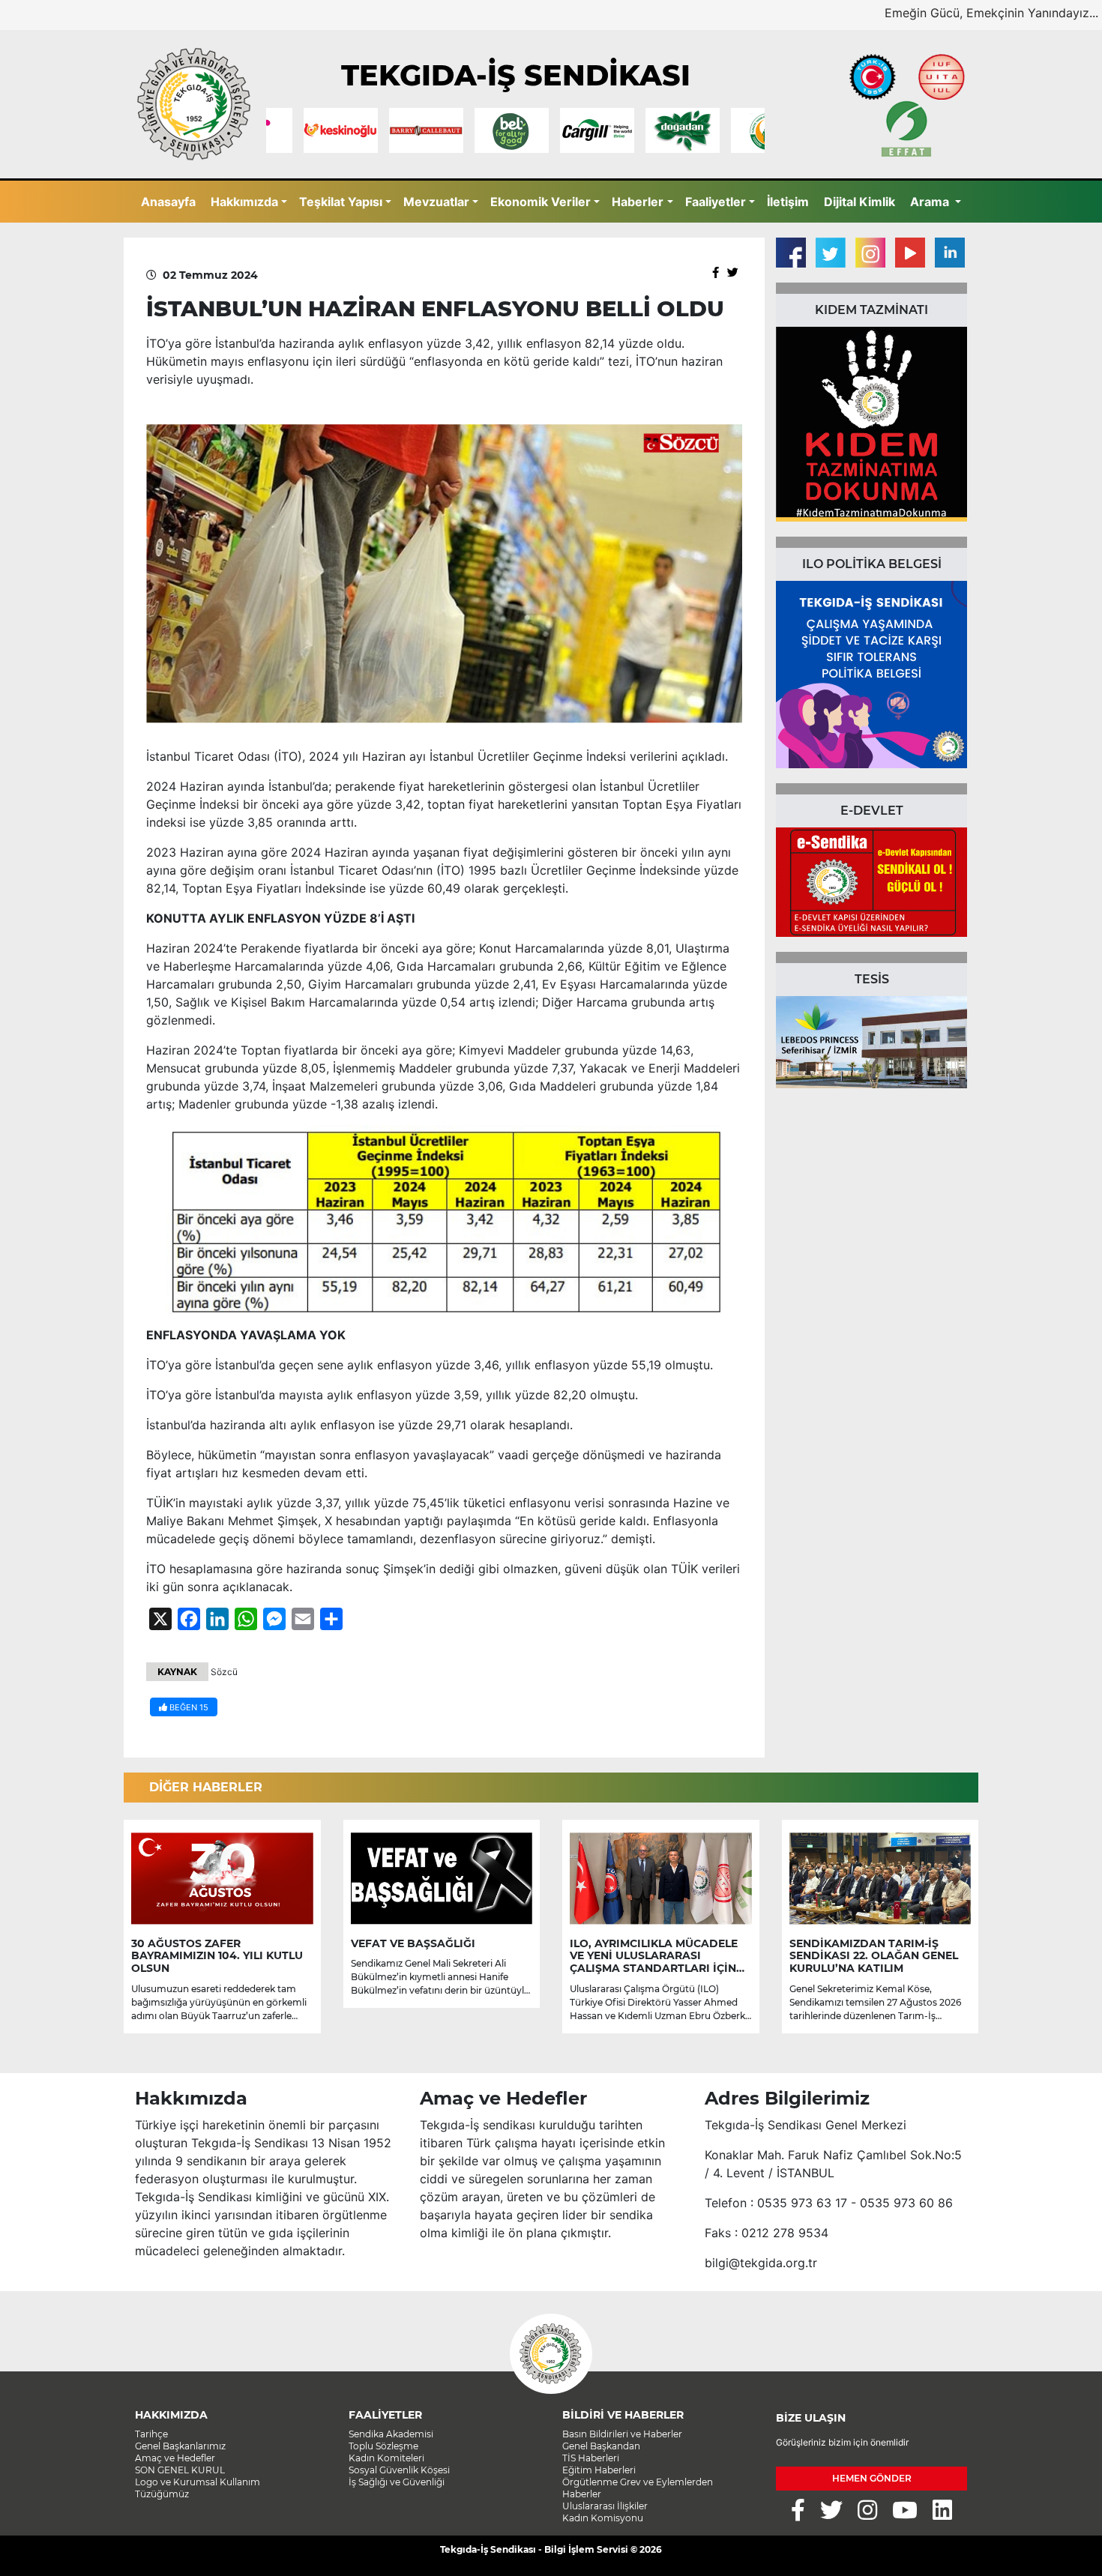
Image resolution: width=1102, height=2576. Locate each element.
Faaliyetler (716, 202)
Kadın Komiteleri (386, 2458)
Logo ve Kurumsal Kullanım (198, 2482)
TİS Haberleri (591, 2458)
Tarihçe (151, 2434)
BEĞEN (188, 1707)
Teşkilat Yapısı (341, 202)
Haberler (638, 202)
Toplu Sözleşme (383, 2446)
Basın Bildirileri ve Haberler (622, 2434)
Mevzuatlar (436, 202)
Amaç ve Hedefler (175, 2458)
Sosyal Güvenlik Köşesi (399, 2470)
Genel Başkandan (601, 2446)
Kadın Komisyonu (603, 2518)
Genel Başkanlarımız (180, 2446)
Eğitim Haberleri (599, 2470)
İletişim (788, 202)
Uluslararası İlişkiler (605, 2506)
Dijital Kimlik (859, 202)
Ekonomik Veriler (541, 202)
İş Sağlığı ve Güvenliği (397, 2482)
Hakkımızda (244, 202)
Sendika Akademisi (391, 2434)
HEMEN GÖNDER (872, 2478)
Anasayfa (168, 202)
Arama (931, 202)
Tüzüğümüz (162, 2494)
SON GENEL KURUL (180, 2470)
